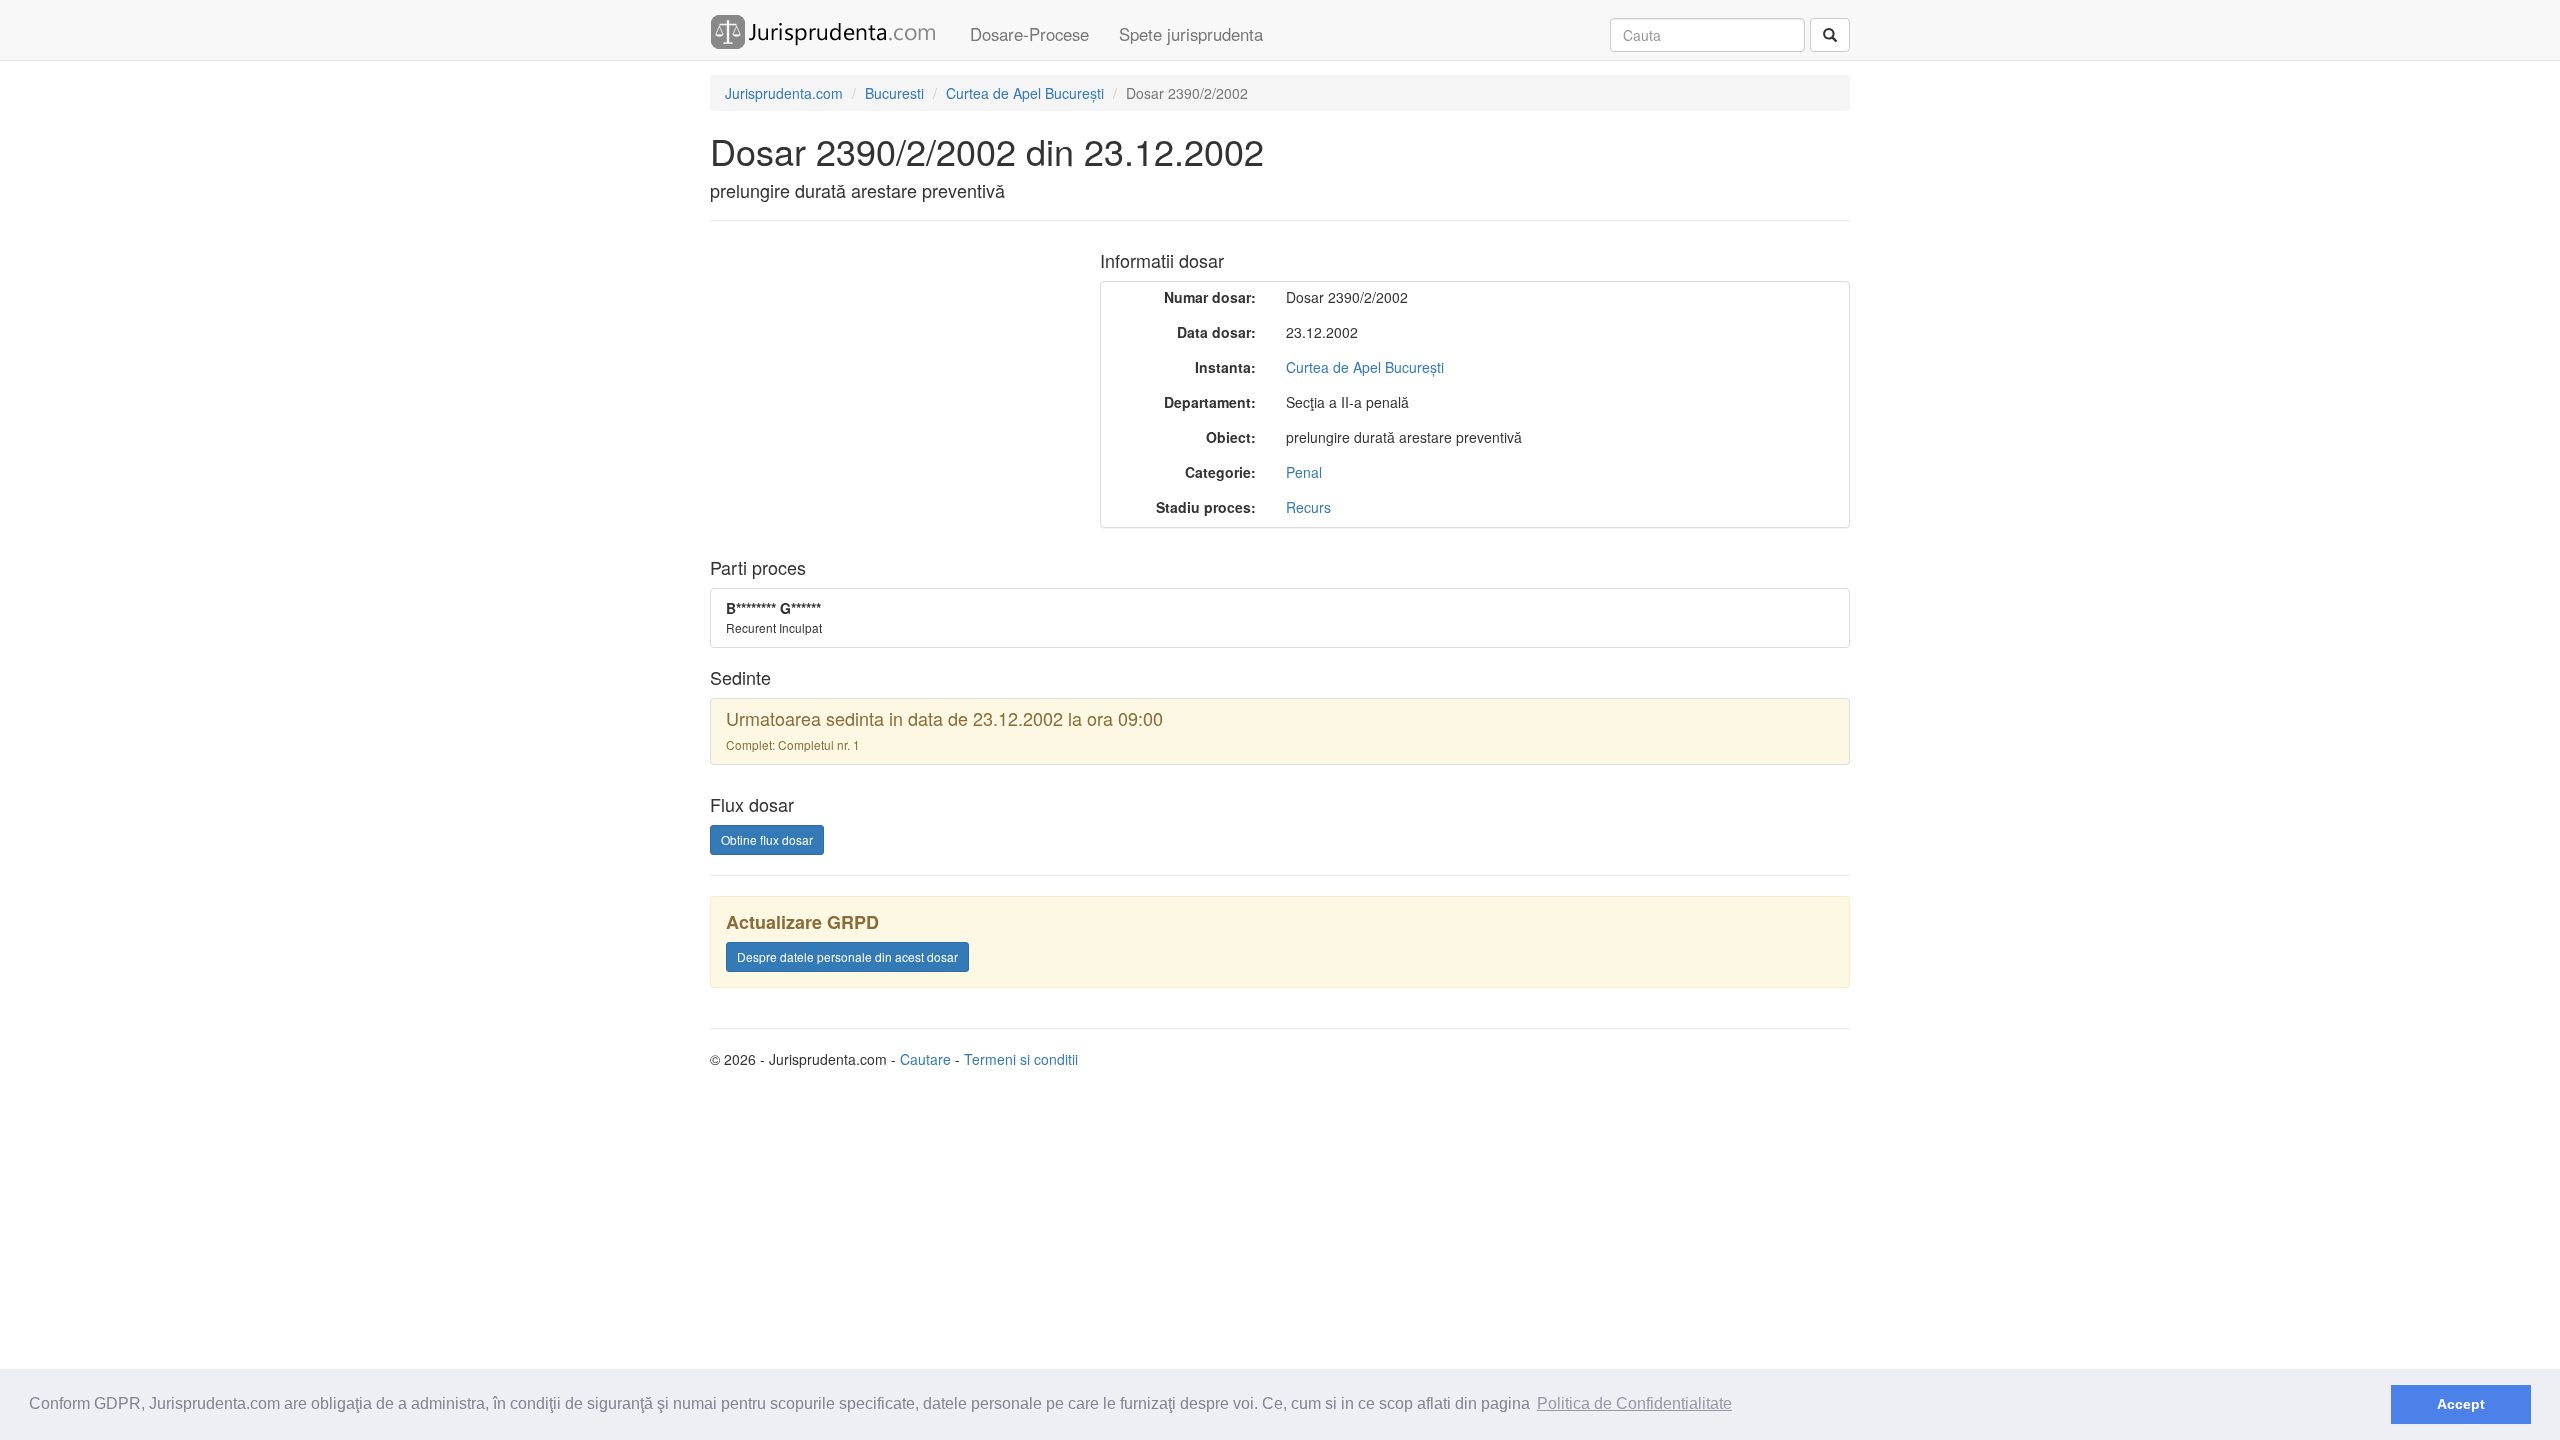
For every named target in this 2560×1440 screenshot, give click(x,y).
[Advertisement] (878, 381)
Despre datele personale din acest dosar (847, 956)
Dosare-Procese (1029, 34)
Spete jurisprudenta (1191, 34)
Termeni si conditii (1021, 1059)
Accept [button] (2461, 1404)
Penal (1304, 472)
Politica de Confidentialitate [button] (1634, 1403)
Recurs (1308, 507)
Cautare (925, 1059)
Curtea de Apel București (1365, 367)
